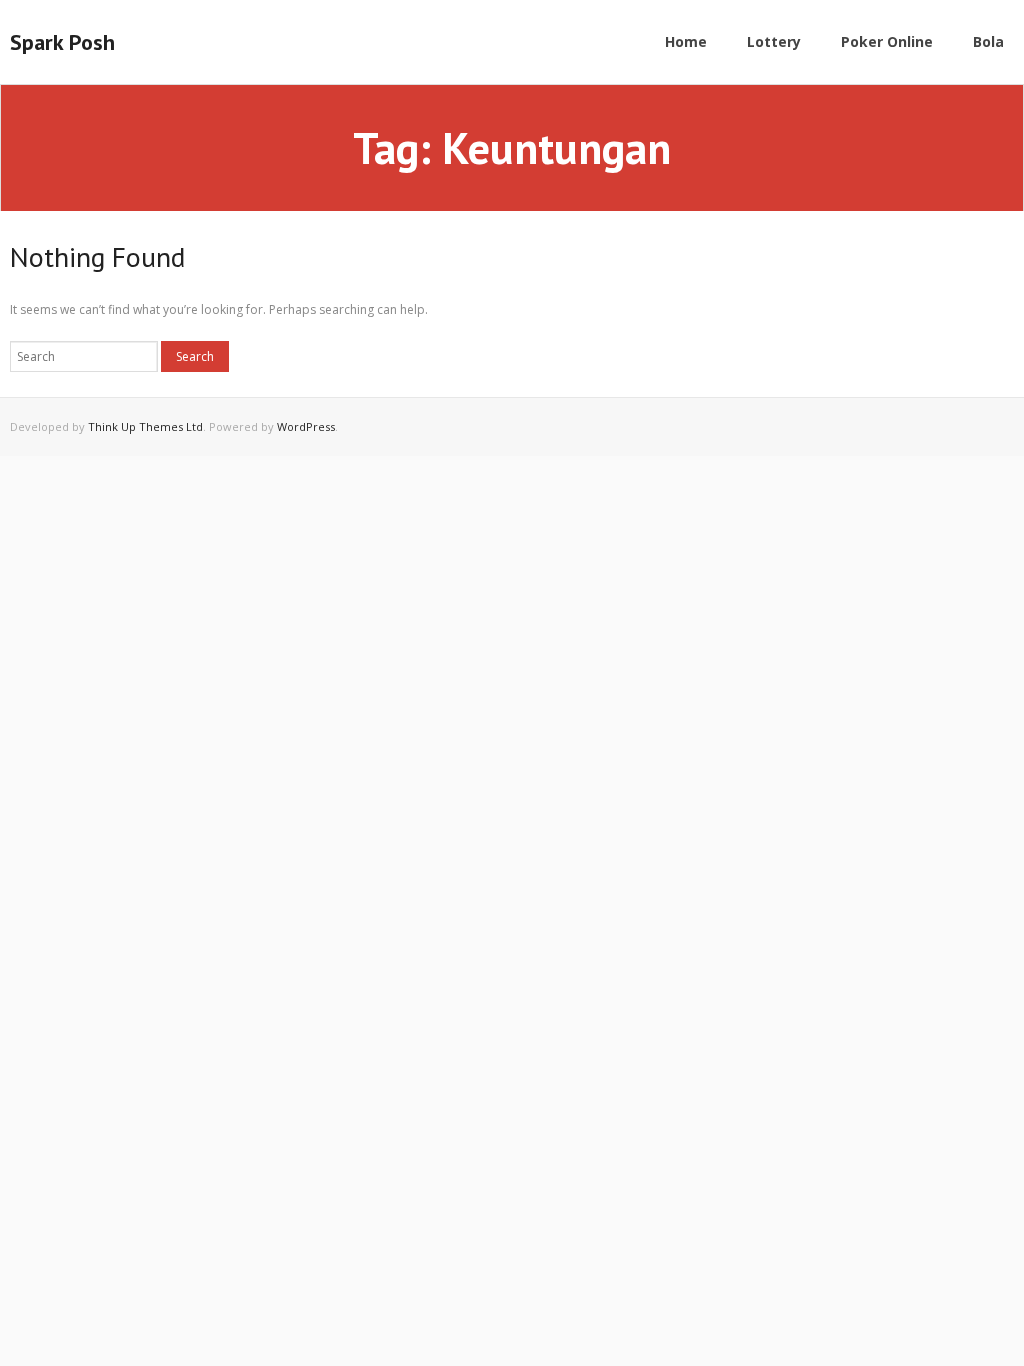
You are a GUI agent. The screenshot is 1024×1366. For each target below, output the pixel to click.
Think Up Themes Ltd (145, 426)
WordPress (306, 426)
